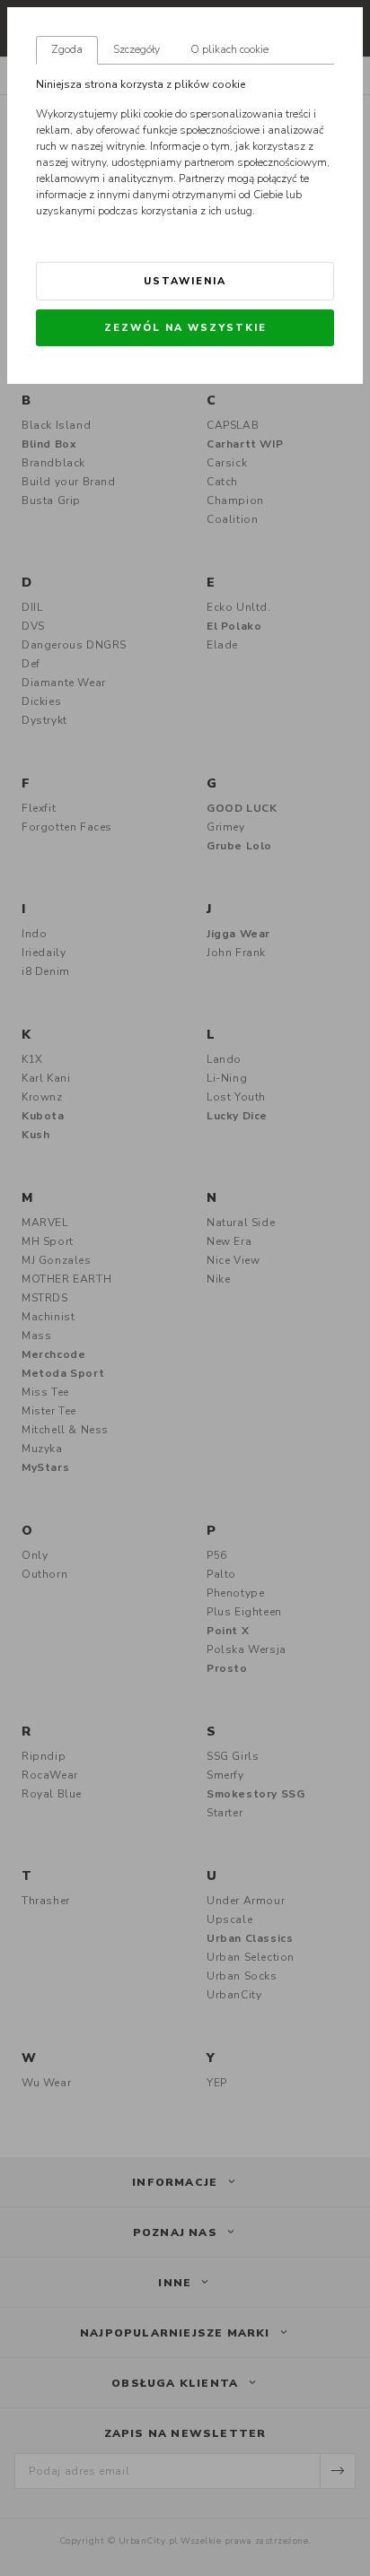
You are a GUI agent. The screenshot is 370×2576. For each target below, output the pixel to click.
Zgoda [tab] (67, 49)
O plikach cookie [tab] (229, 49)
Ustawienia (185, 281)
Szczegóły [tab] (137, 49)
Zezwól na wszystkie (185, 328)
